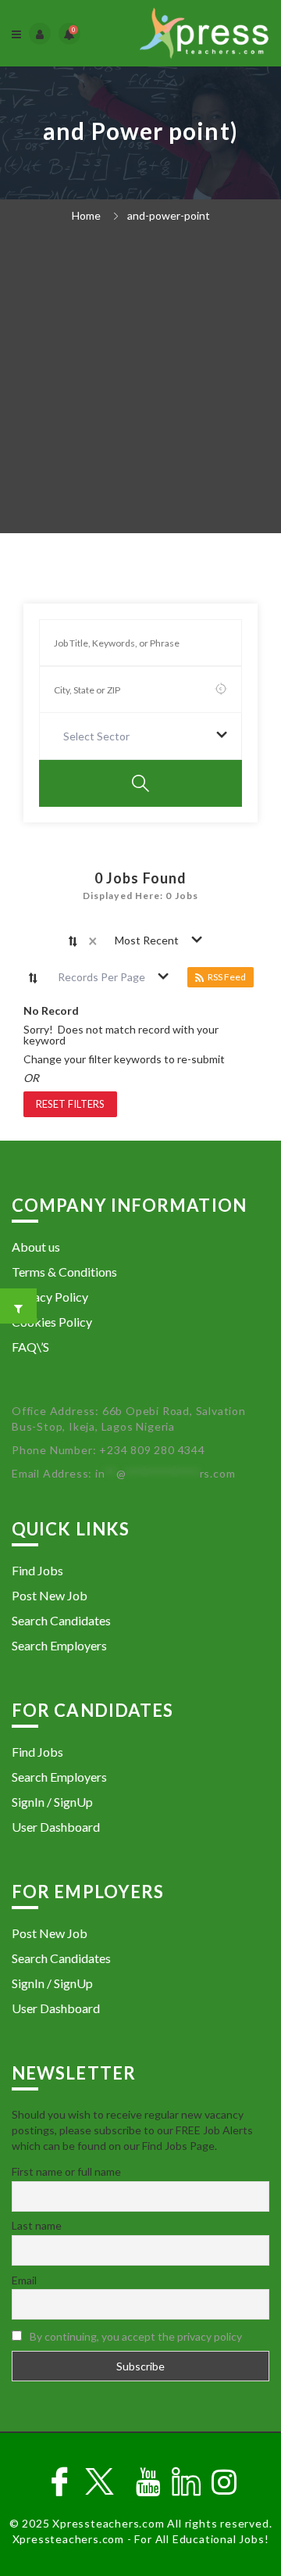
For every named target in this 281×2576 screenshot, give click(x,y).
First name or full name (66, 2171)
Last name (37, 2225)
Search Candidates (61, 1620)
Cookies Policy (52, 1322)
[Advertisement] (140, 384)
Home (86, 215)
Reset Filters (70, 1104)
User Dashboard (56, 1827)
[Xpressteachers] (204, 33)
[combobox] (140, 736)
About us (36, 1247)
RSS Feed (227, 977)
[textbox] (100, 736)
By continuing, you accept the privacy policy (136, 2336)
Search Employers (59, 1645)
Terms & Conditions (64, 1272)
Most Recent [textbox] (147, 940)
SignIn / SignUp (52, 1802)
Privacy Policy (50, 1297)
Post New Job (50, 1595)
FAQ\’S (30, 1347)
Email (24, 2280)
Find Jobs (37, 1570)
